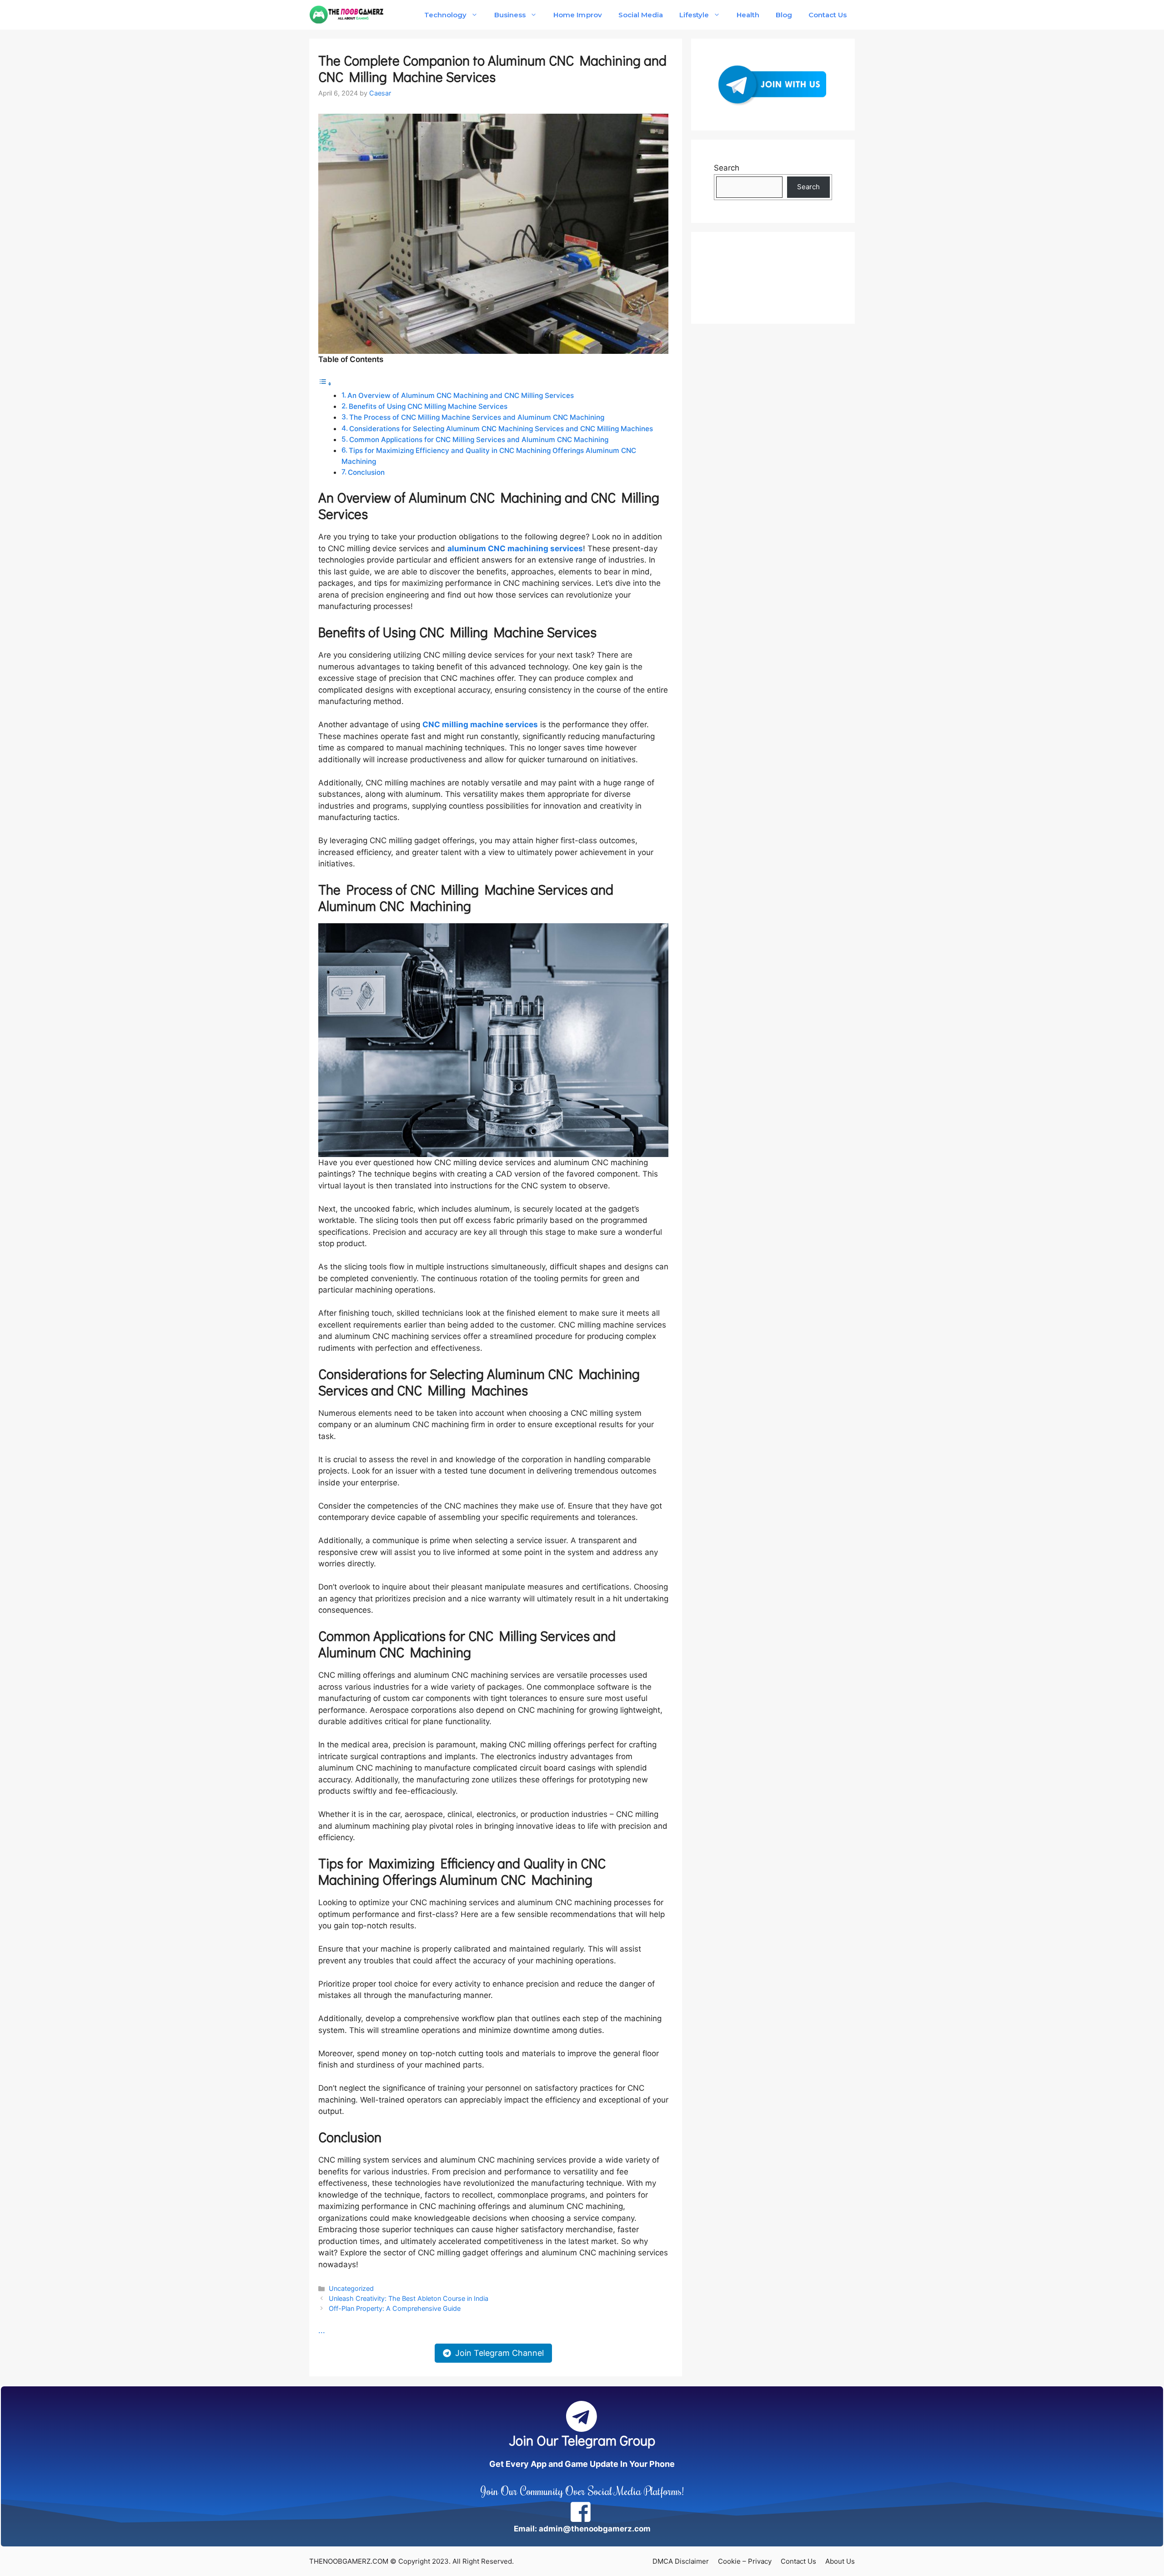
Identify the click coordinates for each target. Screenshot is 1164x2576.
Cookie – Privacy (745, 2561)
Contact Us (828, 15)
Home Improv (577, 15)
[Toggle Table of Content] (325, 383)
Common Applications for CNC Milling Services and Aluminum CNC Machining (479, 440)
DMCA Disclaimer (681, 2561)
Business (510, 15)
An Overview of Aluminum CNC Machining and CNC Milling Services (461, 395)
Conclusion (366, 472)
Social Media (641, 15)
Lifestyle (694, 15)
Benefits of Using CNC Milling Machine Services (428, 406)
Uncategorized (351, 2288)
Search (727, 168)
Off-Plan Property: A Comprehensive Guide (395, 2308)
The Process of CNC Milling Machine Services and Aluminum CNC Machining (477, 417)
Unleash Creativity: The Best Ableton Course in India (409, 2298)
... (322, 2330)
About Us (840, 2561)
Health (748, 15)
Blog (784, 15)
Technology (445, 15)
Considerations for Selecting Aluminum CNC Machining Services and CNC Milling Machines (501, 429)
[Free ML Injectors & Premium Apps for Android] (347, 15)
